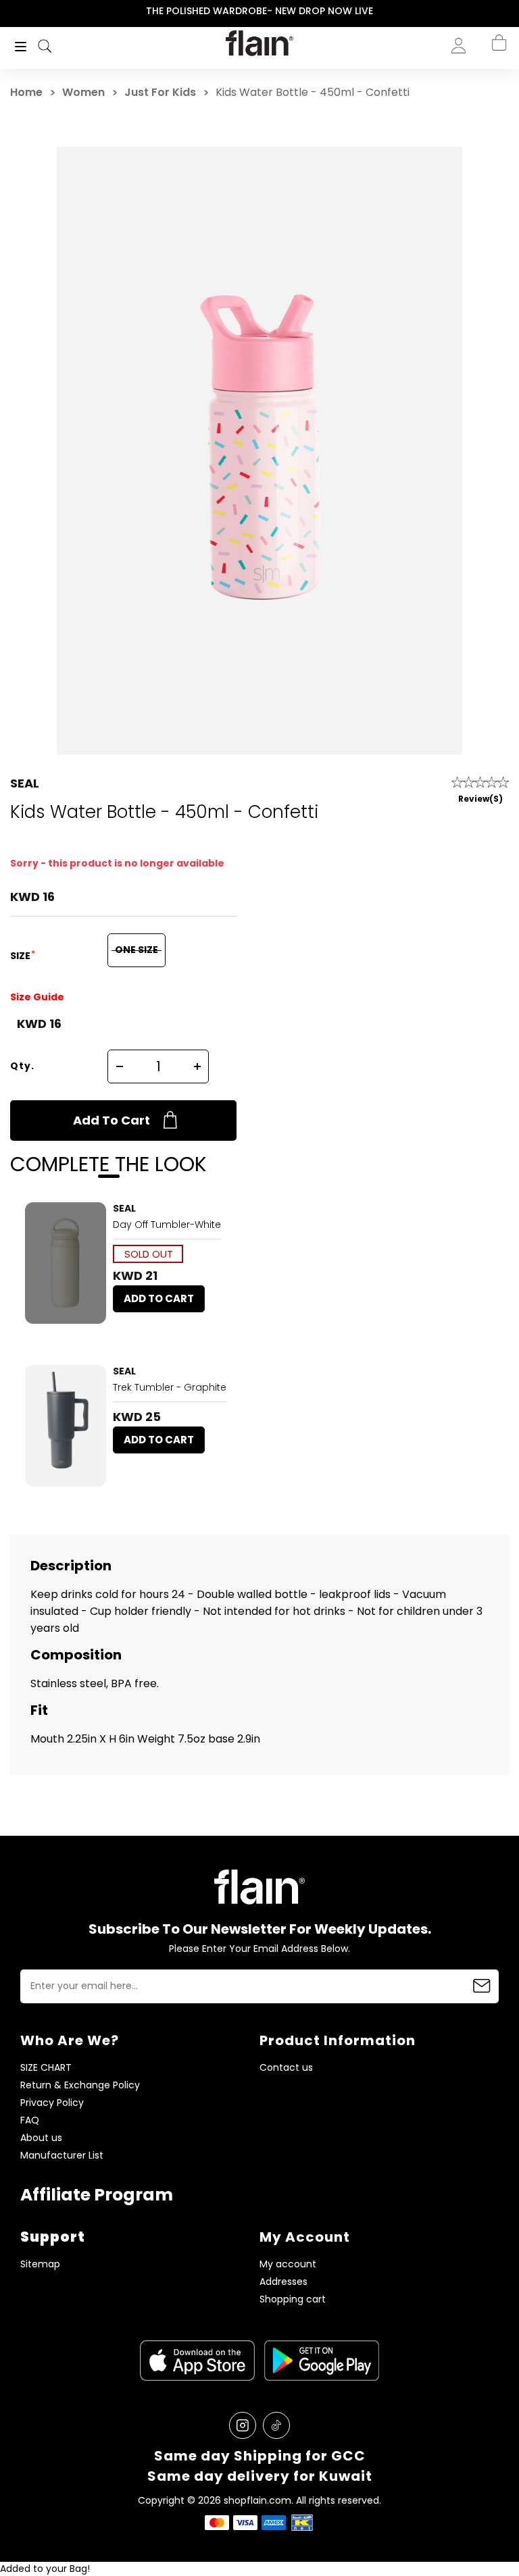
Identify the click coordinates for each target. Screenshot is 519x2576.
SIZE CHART (46, 2068)
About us (41, 2138)
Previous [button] (9, 11)
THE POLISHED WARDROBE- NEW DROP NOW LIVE (259, 11)
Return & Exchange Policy (80, 2085)
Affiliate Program (97, 2195)
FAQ (30, 2120)
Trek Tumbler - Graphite (170, 1387)
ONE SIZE (137, 950)
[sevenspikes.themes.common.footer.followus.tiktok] (276, 2425)
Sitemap (40, 2264)
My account (288, 2264)
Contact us (286, 2068)
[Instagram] (243, 2425)
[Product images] (66, 1263)
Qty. (22, 1066)
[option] (259, 11)
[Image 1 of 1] (66, 1263)
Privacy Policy (52, 2103)
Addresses (283, 2282)
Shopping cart (293, 2299)
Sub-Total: (484, 117)
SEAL (25, 783)
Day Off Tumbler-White (167, 1225)
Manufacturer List (62, 2156)
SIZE (21, 956)
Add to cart (112, 1120)
